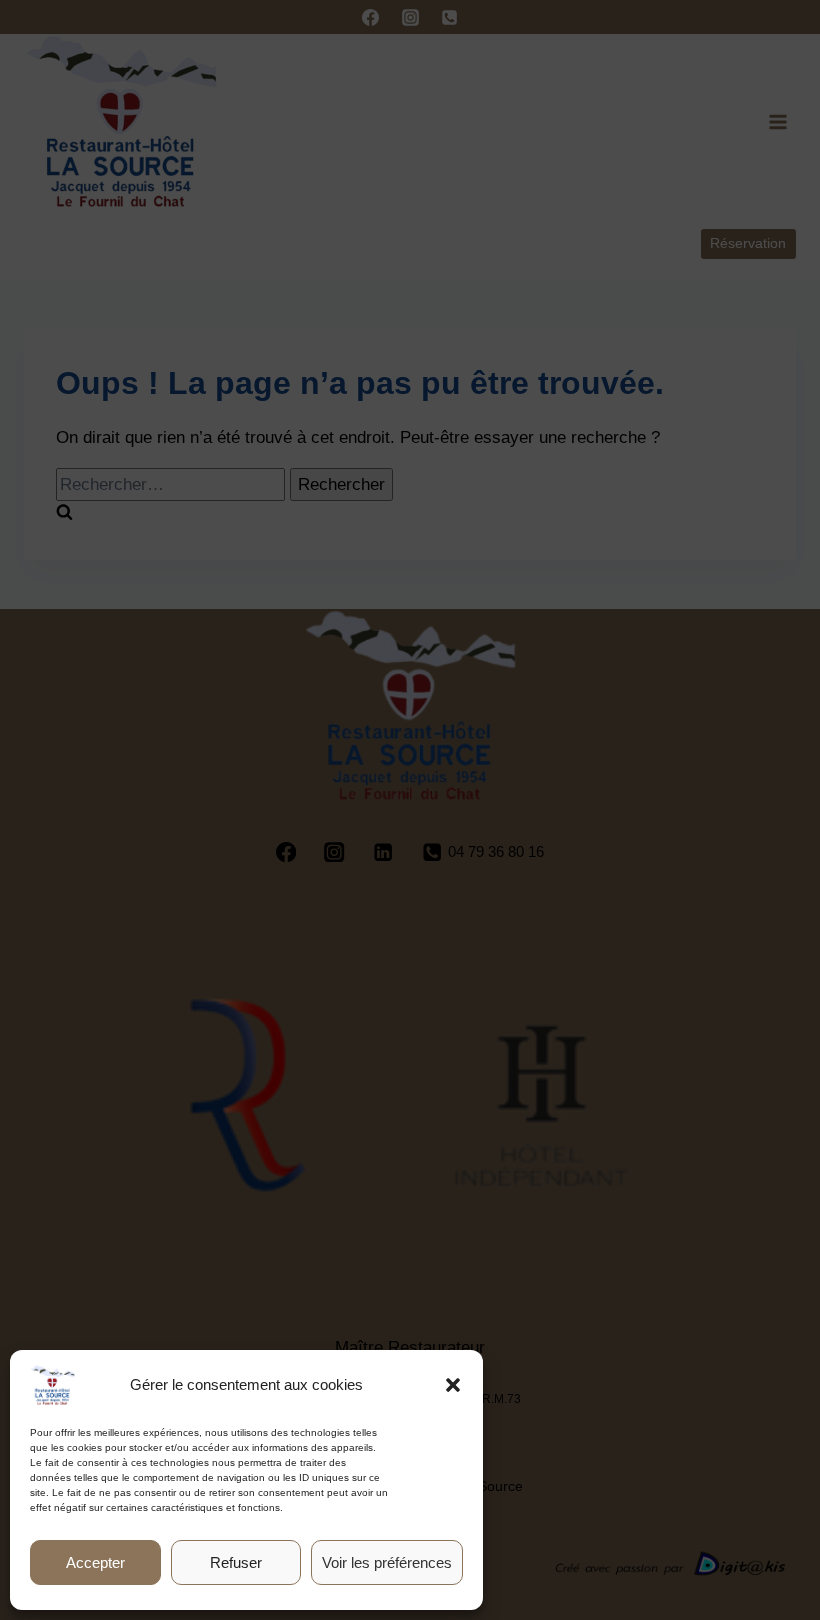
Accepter (95, 1562)
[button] (453, 1385)
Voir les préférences (387, 1562)
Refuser (236, 1562)
